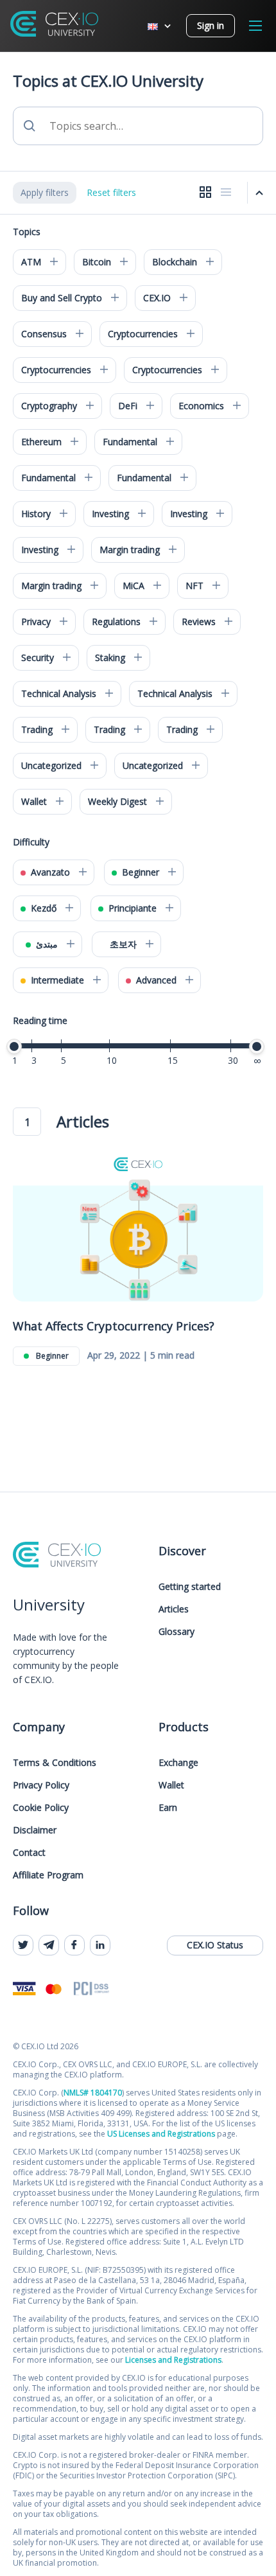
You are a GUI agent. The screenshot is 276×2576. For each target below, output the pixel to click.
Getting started (190, 1586)
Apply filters (45, 192)
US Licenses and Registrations (161, 2134)
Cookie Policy (41, 1807)
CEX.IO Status (215, 1945)
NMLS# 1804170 (93, 2093)
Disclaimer (35, 1830)
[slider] (14, 1046)
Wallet (171, 1785)
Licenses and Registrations (173, 2360)
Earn (168, 1807)
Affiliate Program (48, 1875)
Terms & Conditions (55, 1762)
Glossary (177, 1631)
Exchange (178, 1762)
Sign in (211, 25)
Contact (29, 1852)
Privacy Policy (41, 1785)
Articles (174, 1609)
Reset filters (111, 192)
